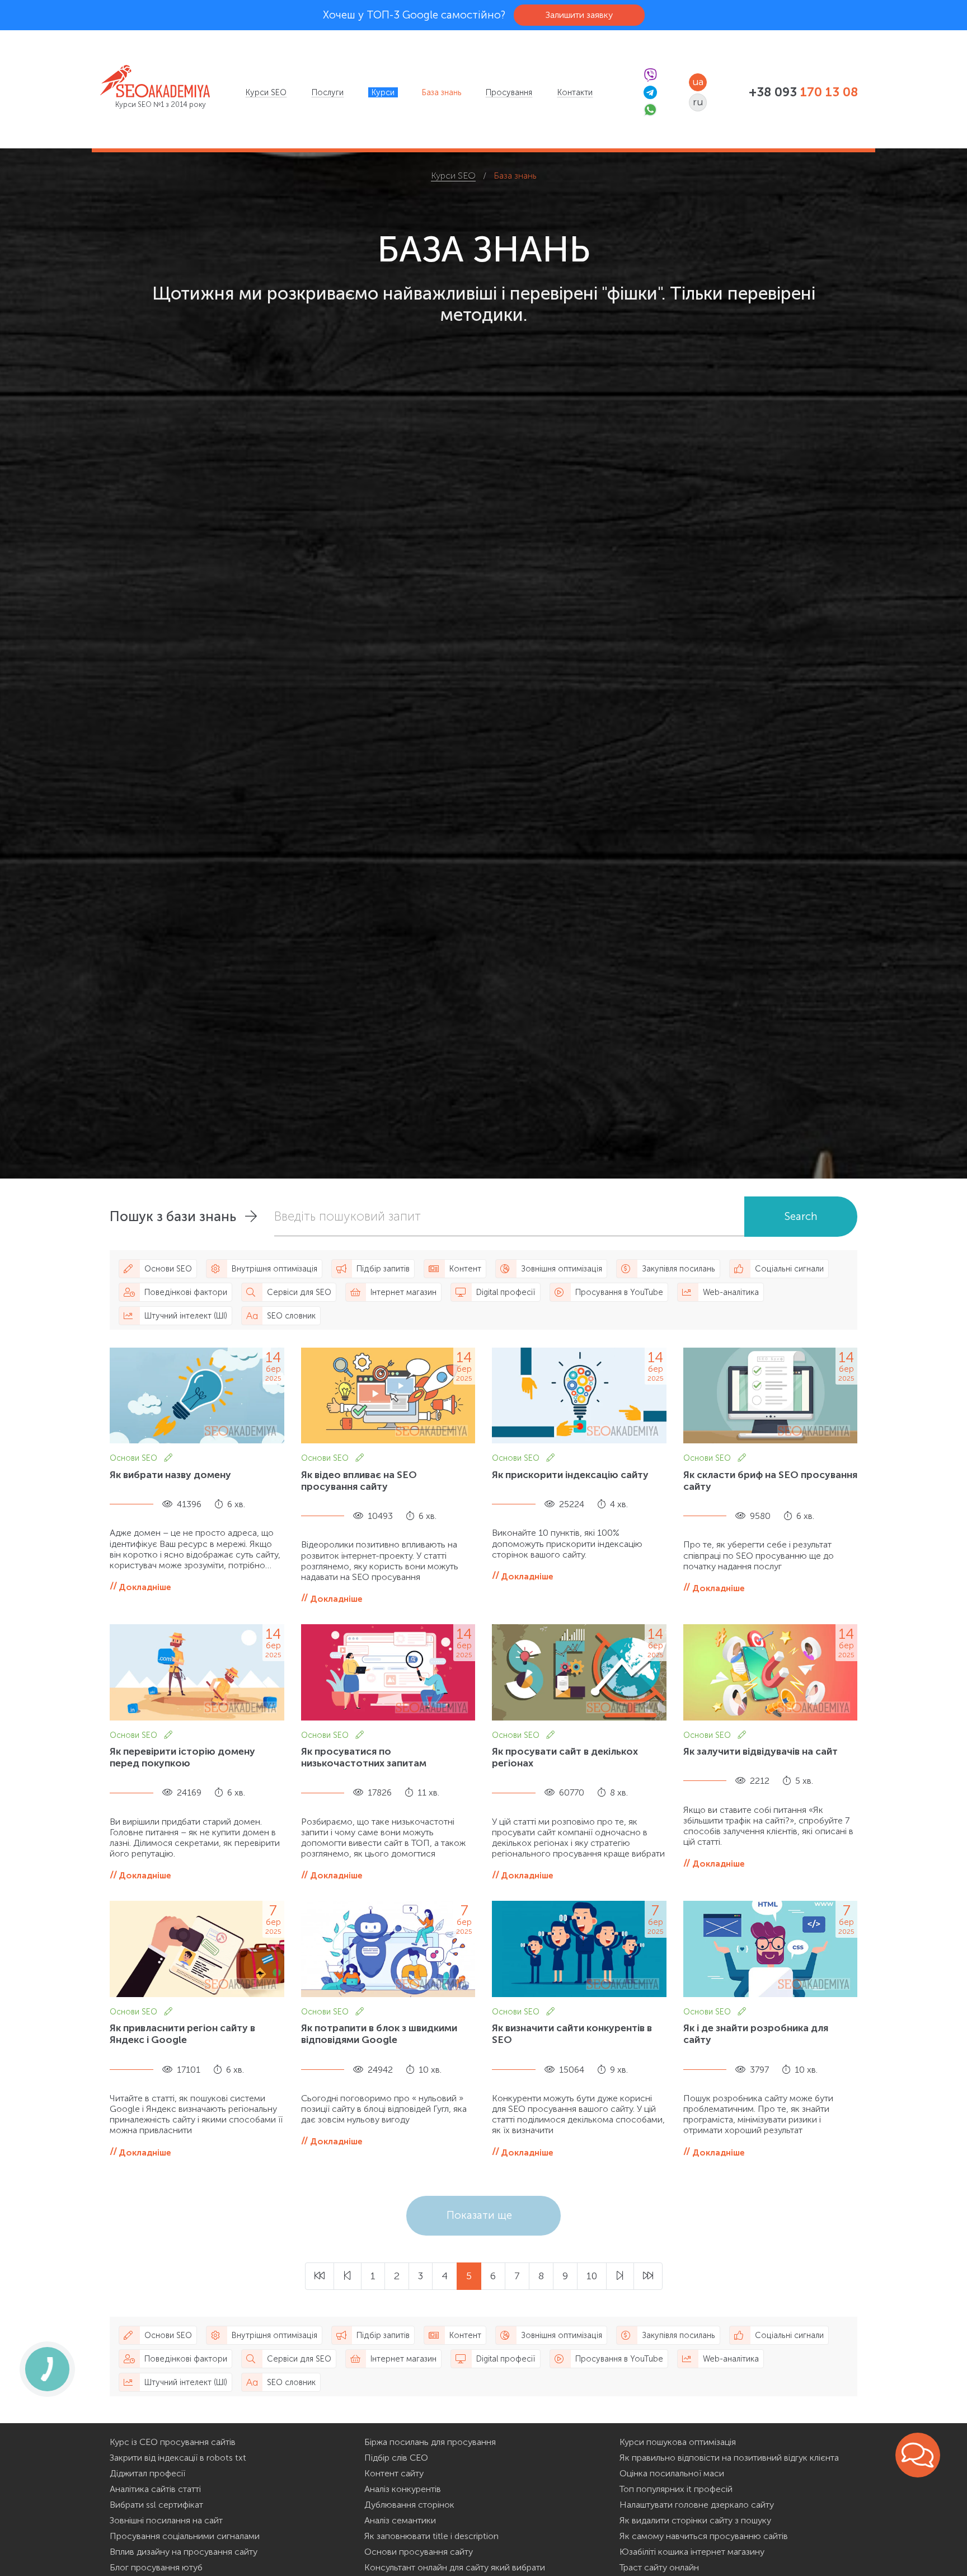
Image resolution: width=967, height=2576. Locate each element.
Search (801, 1216)
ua (698, 82)
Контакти (575, 92)
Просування (509, 92)
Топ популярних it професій (676, 2489)
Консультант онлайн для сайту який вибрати (455, 2567)
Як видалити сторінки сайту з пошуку (695, 2520)
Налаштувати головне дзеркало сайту (697, 2505)
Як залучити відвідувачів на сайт (761, 1751)
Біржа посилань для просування (430, 2442)
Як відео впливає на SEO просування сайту (359, 1481)
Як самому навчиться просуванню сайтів (704, 2536)
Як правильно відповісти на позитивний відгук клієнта (729, 2458)
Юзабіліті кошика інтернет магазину (692, 2552)
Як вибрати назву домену (170, 1475)
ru (698, 102)
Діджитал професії (147, 2473)
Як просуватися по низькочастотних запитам (364, 1757)
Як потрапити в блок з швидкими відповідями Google (379, 2034)
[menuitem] (266, 92)
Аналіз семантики (400, 2520)
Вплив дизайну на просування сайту (184, 2552)
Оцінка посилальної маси (672, 2473)
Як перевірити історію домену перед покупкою (182, 1757)
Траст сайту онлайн (659, 2567)
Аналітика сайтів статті (155, 2489)
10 (592, 2276)
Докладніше (145, 1587)
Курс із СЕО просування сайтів (173, 2442)
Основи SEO (135, 1458)
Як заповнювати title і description (431, 2536)
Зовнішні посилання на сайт (166, 2520)
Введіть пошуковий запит (348, 1216)
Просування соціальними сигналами (185, 2536)
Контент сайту (394, 2473)
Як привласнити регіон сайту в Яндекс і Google (182, 2034)
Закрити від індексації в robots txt (178, 2458)
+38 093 (803, 92)
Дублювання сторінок (409, 2505)
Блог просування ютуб (156, 2567)
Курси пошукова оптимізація (678, 2442)
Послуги (328, 92)
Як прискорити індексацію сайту (570, 1475)
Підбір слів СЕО (396, 2458)
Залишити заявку (579, 15)
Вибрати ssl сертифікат (156, 2505)
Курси (383, 92)
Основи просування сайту (419, 2552)
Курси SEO (266, 92)
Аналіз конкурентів (403, 2489)
